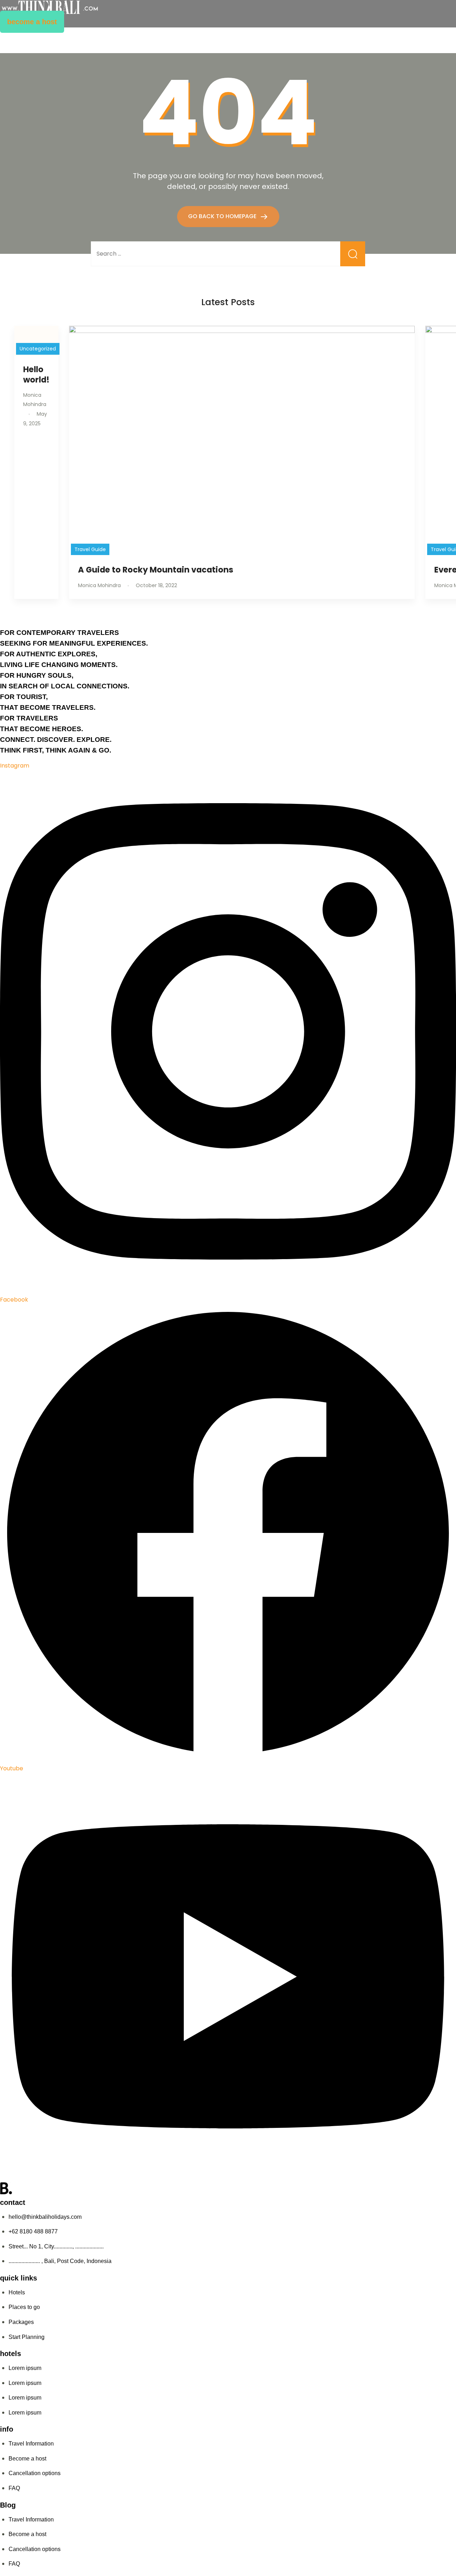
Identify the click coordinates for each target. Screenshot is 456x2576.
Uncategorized (38, 349)
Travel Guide (90, 549)
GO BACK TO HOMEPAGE (223, 216)
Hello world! (36, 374)
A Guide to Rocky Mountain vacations (156, 570)
